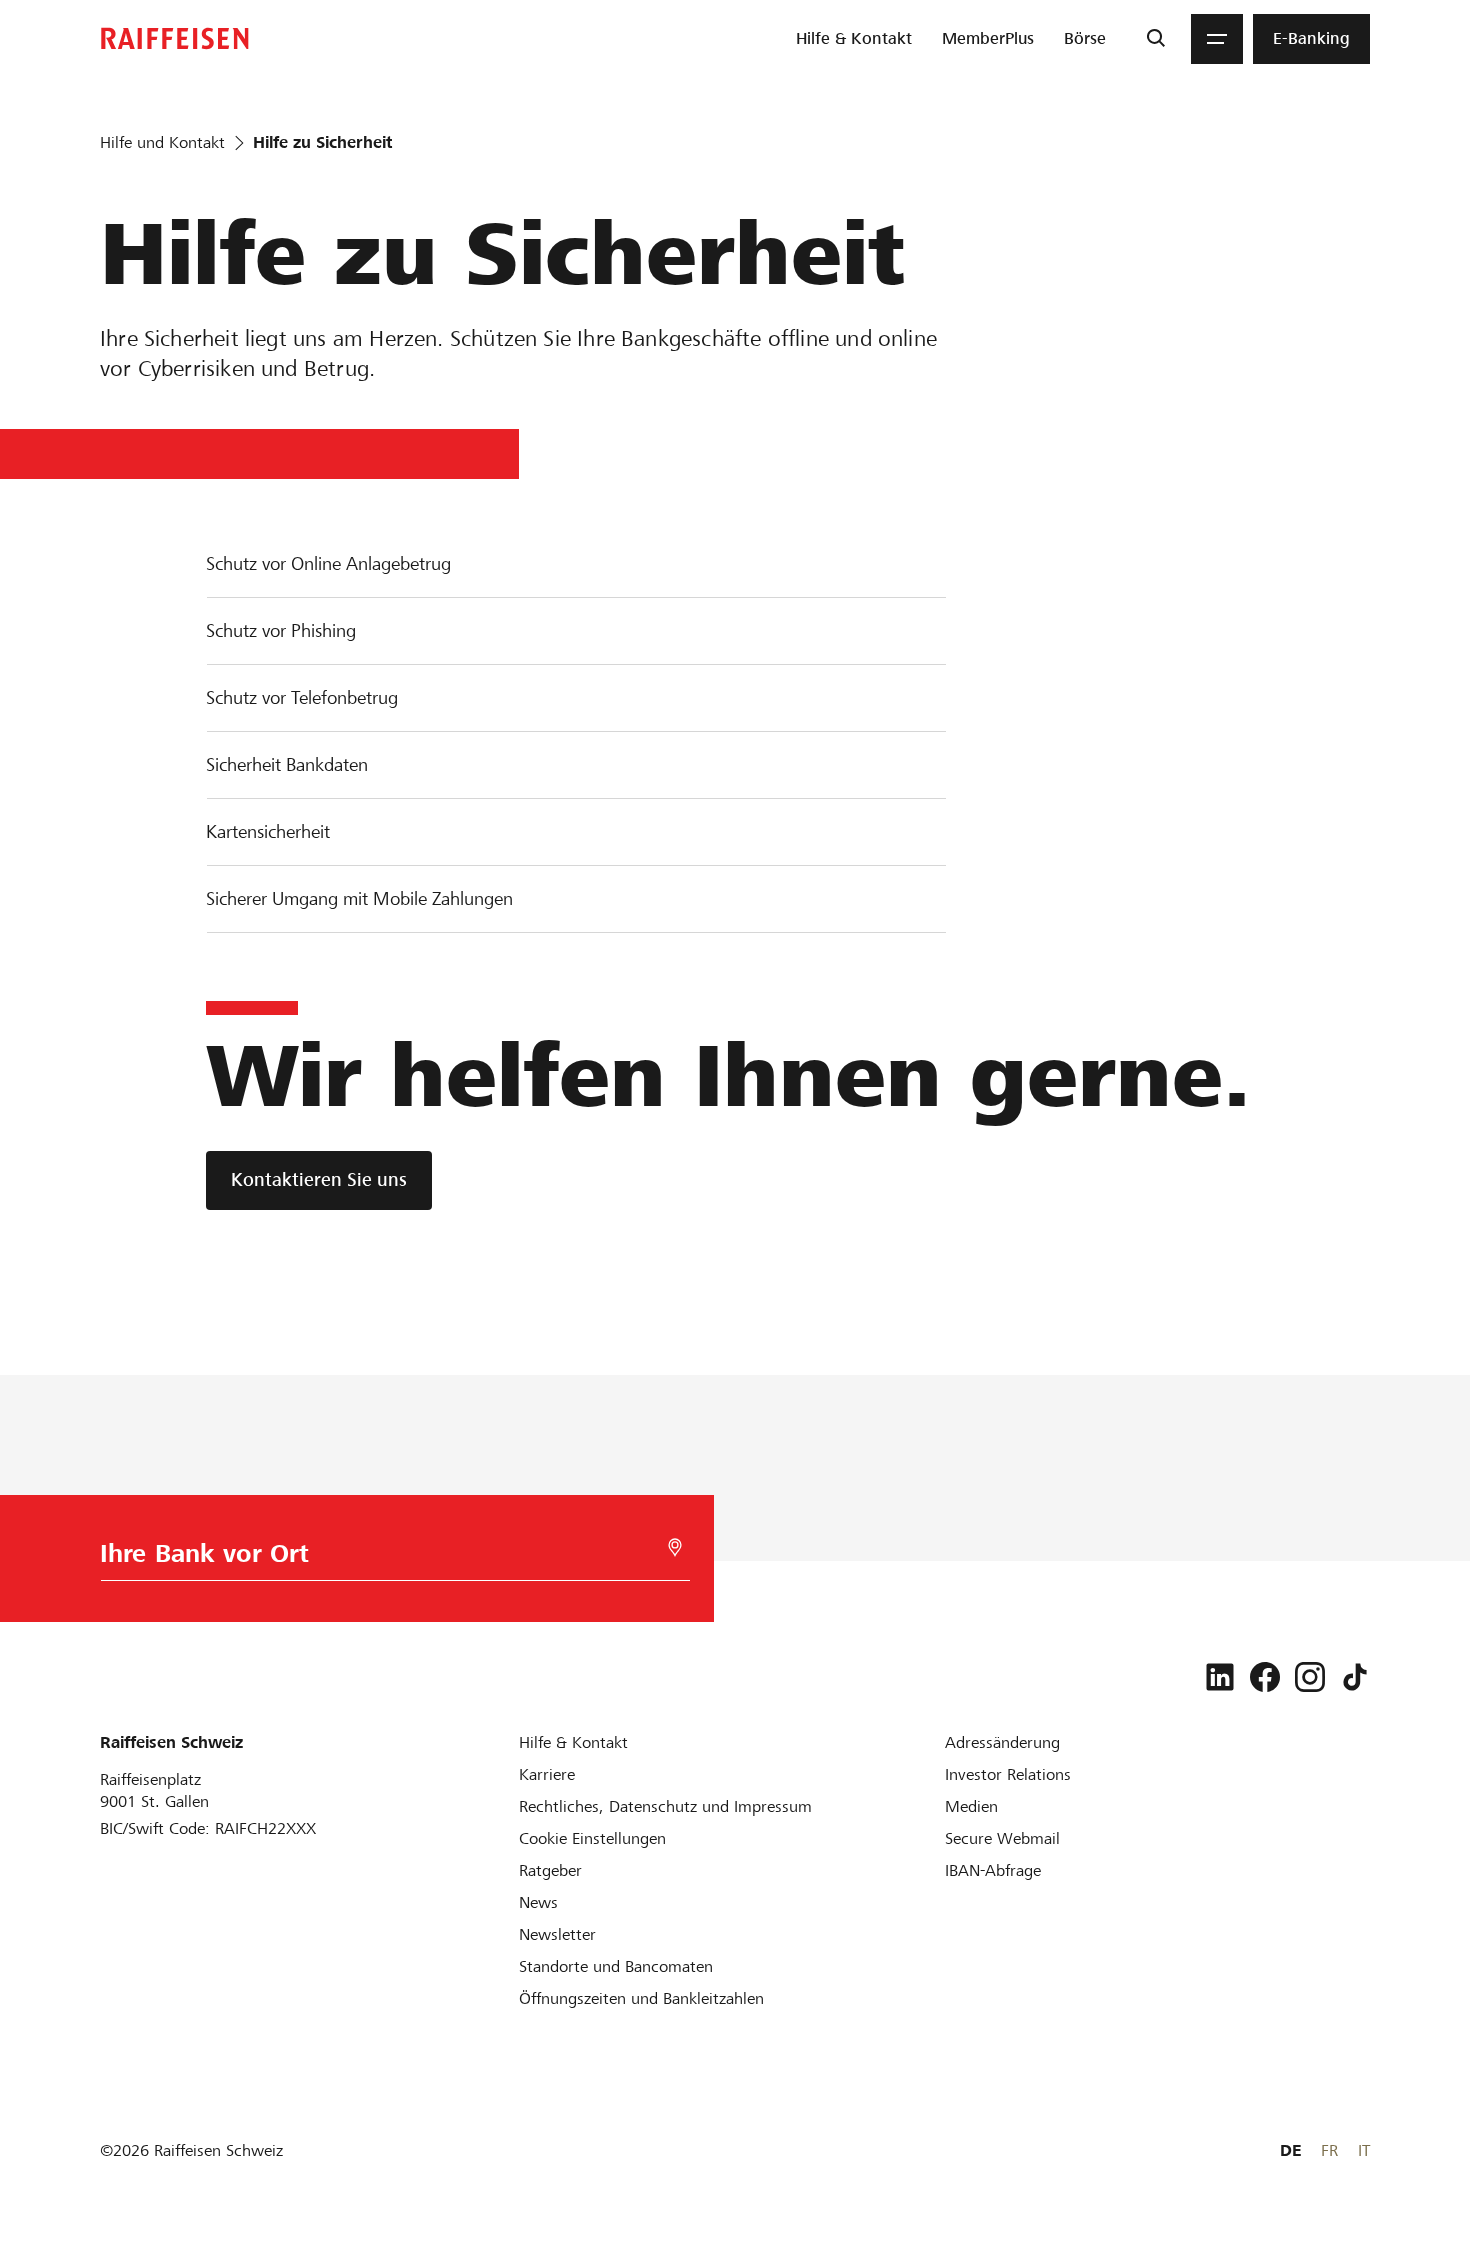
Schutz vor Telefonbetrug (302, 697)
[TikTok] (1355, 1677)
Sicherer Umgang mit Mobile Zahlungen (359, 898)
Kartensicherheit (268, 831)
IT (1364, 2150)
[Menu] (1217, 39)
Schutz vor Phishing (281, 630)
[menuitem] (854, 39)
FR (1329, 2150)
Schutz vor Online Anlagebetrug (328, 563)
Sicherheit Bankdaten (287, 764)
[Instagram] (1310, 1677)
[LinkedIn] (1220, 1677)
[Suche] (1155, 39)
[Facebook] (1265, 1677)
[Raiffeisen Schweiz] (175, 38)
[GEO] (675, 1547)
